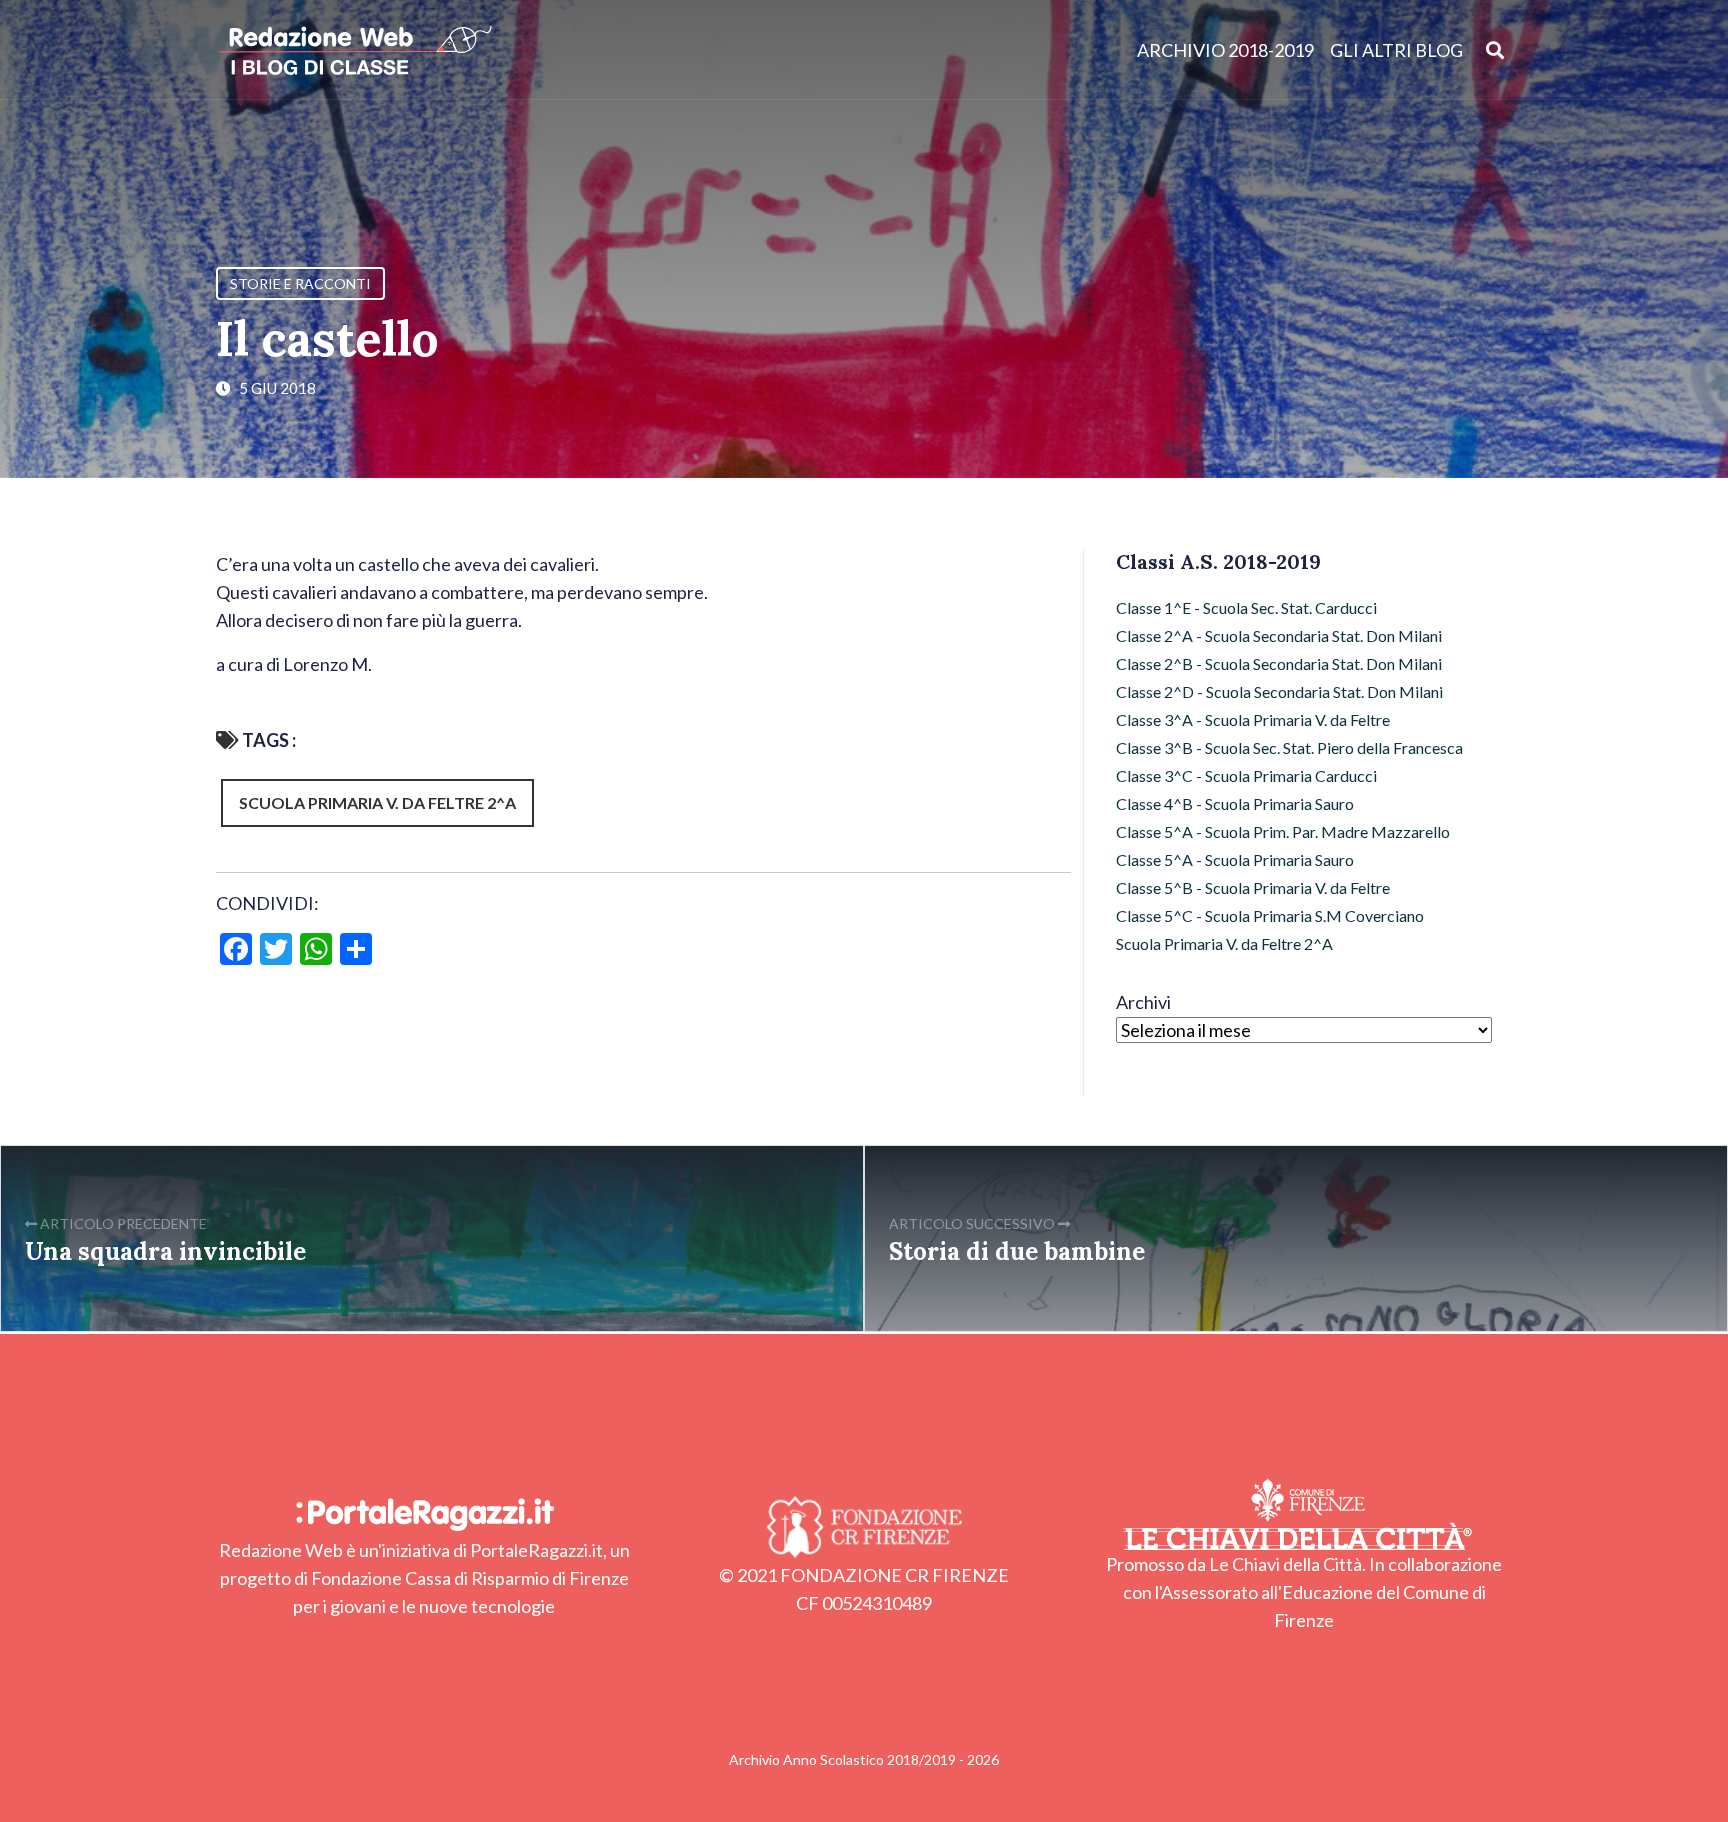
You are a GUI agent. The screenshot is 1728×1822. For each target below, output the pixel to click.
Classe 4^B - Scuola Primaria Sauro (1235, 803)
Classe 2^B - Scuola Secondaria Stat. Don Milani (1279, 663)
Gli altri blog (1396, 50)
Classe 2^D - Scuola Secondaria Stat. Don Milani (1279, 691)
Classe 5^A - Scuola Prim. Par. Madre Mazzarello (1283, 831)
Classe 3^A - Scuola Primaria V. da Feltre (1253, 719)
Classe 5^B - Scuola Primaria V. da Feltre (1253, 887)
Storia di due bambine (1017, 1251)
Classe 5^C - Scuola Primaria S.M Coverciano (1270, 915)
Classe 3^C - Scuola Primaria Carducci (1246, 775)
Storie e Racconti (300, 283)
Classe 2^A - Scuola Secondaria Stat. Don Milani (1279, 635)
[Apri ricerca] (1495, 49)
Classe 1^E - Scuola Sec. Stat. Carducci (1246, 607)
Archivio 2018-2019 (1225, 50)
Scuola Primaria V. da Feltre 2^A (377, 802)
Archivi (1143, 1002)
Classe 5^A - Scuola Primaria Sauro (1235, 859)
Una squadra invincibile (165, 1251)
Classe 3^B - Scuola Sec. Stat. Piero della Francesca (1289, 747)
